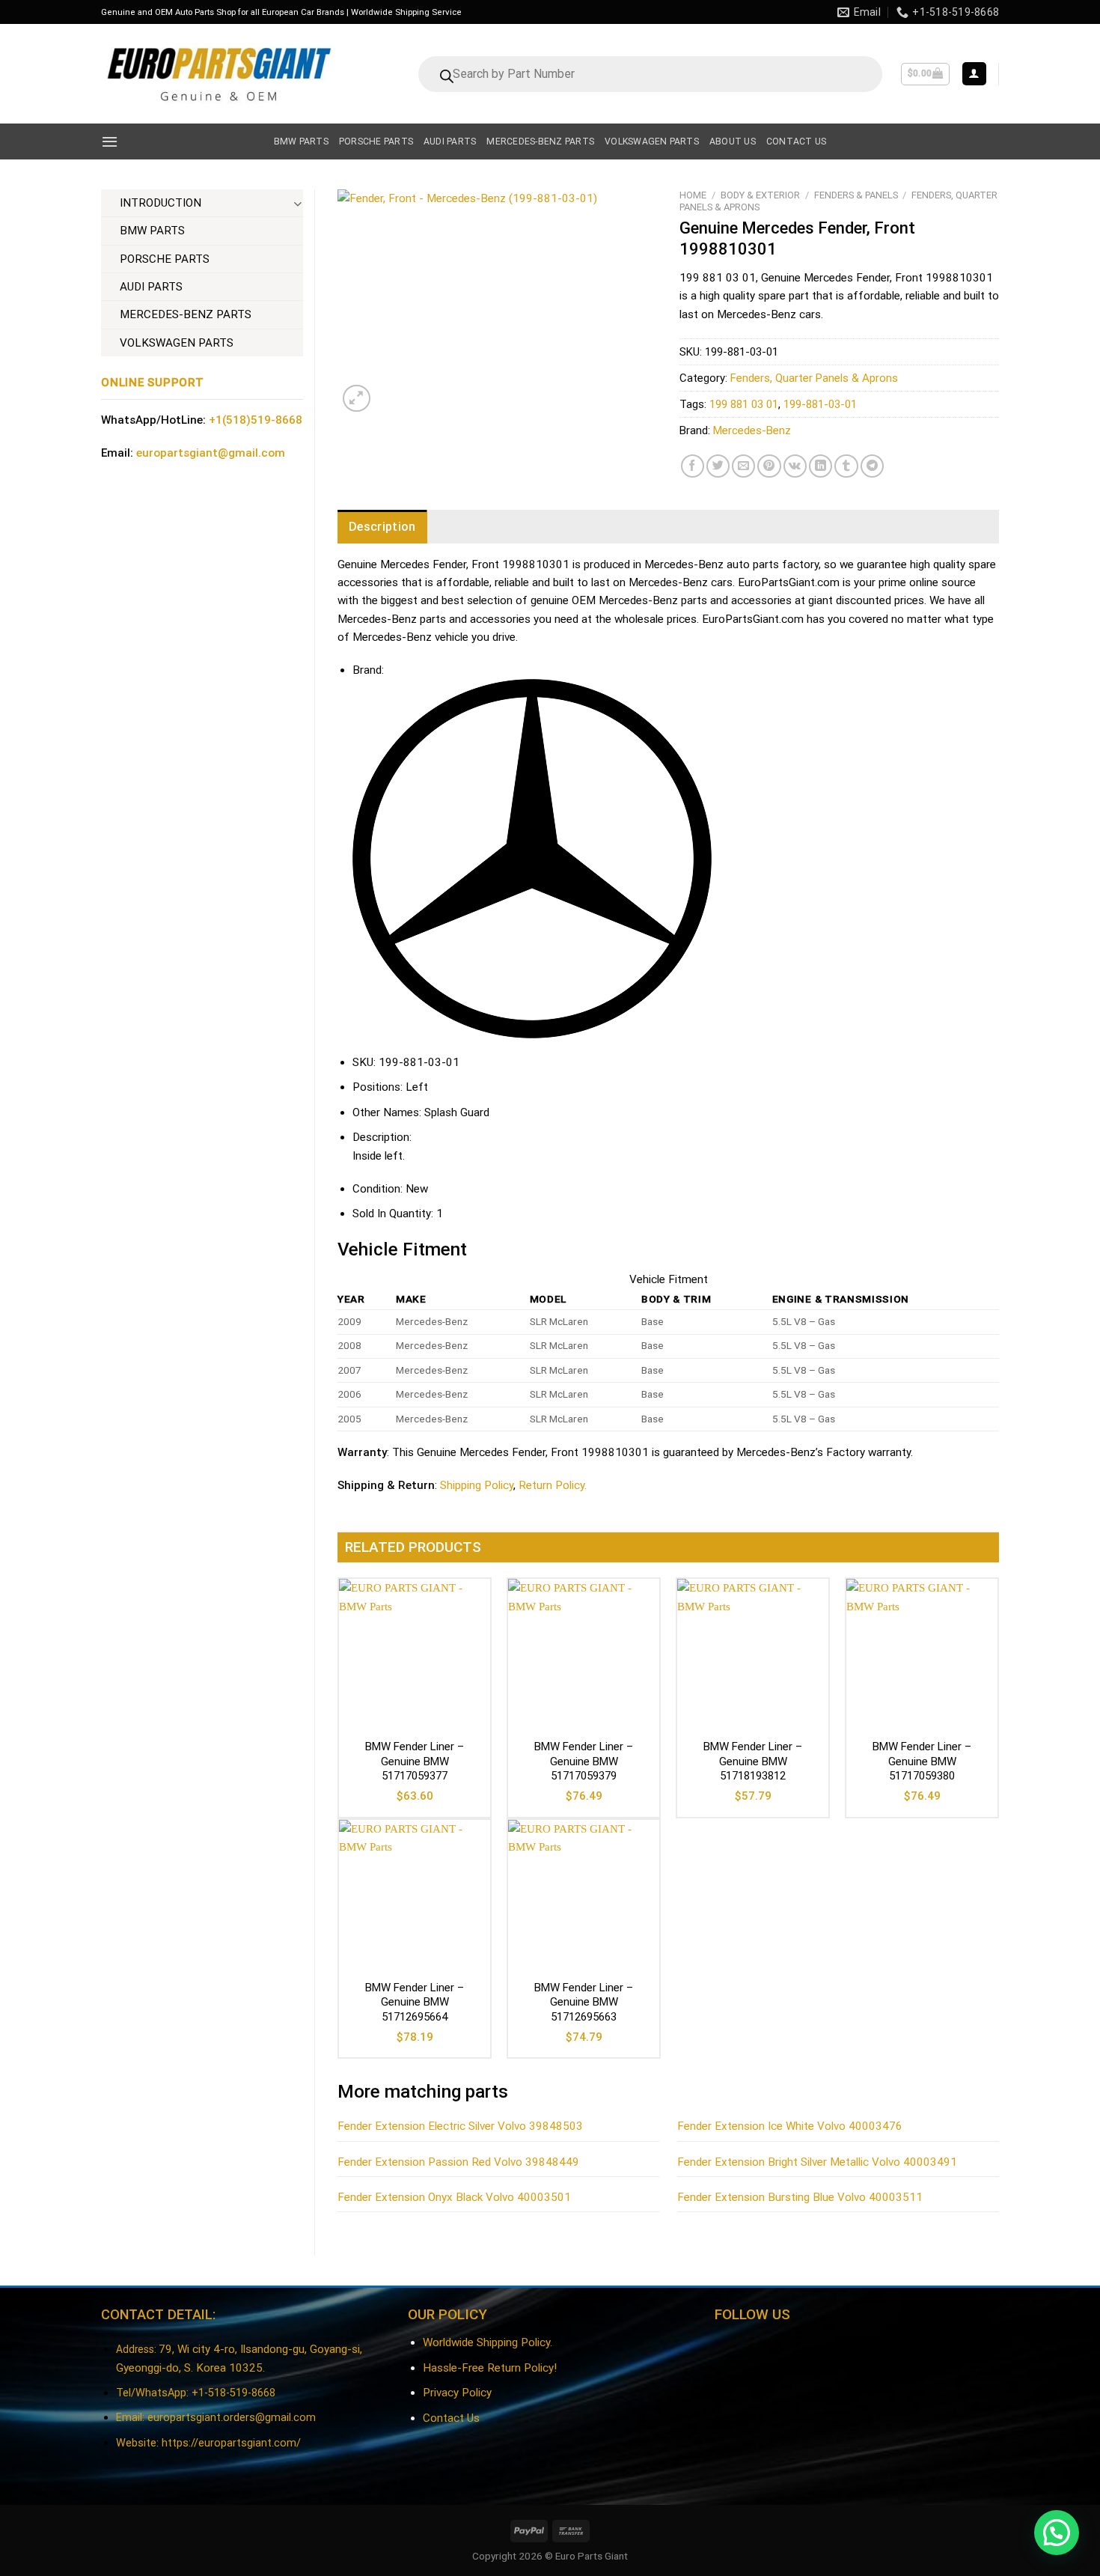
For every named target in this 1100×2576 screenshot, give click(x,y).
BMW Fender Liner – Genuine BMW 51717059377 (415, 1761)
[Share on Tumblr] (846, 466)
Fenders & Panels (856, 195)
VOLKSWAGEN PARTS (177, 343)
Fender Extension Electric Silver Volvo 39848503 (460, 2126)
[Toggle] (297, 203)
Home (693, 195)
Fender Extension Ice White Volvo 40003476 (790, 2126)
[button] (1057, 2533)
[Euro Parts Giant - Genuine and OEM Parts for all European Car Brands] (218, 74)
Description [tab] (382, 527)
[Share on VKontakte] (795, 466)
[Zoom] (357, 399)
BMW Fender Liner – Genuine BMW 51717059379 (584, 1761)
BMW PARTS (152, 231)
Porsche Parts (376, 141)
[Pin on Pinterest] (769, 466)
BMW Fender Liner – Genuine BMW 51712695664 (415, 2002)
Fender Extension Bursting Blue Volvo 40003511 (800, 2197)
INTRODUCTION (161, 203)
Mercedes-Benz (752, 430)
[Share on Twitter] (718, 466)
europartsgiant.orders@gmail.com (232, 2418)
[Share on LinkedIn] (821, 466)
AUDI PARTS (151, 287)
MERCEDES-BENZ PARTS (186, 314)
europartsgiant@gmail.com (211, 453)
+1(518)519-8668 (256, 420)
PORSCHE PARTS (165, 259)
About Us (733, 141)
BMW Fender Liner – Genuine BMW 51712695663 (584, 2002)
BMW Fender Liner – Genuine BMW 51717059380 (922, 1761)
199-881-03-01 (820, 404)
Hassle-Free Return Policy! (490, 2368)
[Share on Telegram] (872, 466)
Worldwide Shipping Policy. (488, 2342)
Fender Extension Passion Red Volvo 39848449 (458, 2162)
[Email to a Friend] (743, 466)
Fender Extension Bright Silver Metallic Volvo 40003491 (817, 2162)
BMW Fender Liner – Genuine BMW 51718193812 (753, 1761)
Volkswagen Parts (652, 141)
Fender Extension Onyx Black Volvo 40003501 (454, 2197)
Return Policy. (553, 1485)
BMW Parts (301, 141)
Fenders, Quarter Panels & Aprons (814, 378)
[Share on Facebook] (693, 466)
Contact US (796, 141)
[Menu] (110, 141)
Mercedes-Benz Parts (540, 141)
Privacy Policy (457, 2393)
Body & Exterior (760, 195)
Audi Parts (450, 141)
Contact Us (451, 2418)
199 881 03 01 (744, 404)
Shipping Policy (477, 1485)
